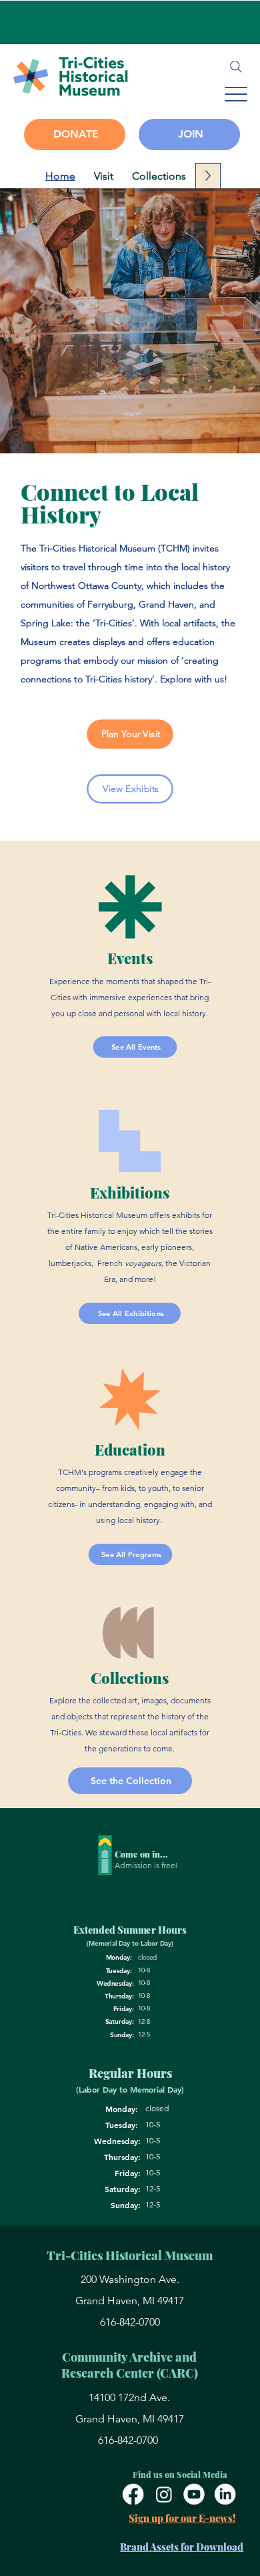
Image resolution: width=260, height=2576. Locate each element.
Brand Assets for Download (182, 2547)
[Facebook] (133, 2495)
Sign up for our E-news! (182, 2518)
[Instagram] (163, 2495)
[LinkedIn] (225, 2495)
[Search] (236, 67)
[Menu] (236, 94)
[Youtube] (194, 2495)
